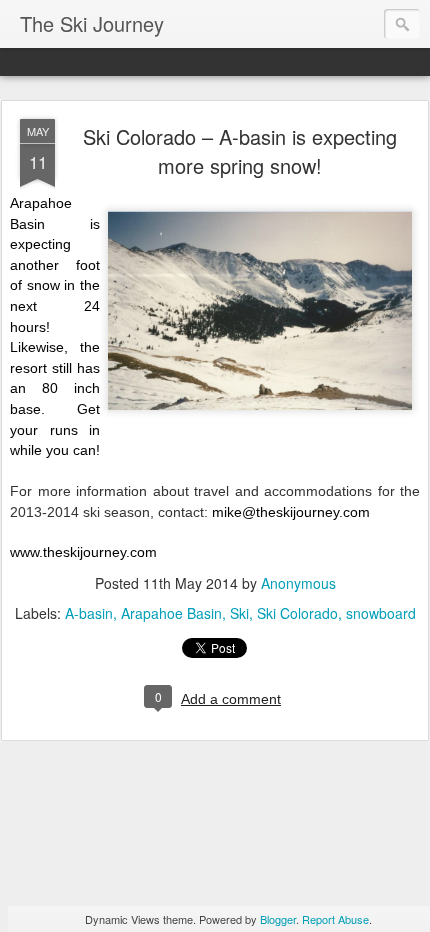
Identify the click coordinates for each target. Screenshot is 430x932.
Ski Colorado (297, 613)
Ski (239, 613)
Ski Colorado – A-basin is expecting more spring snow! (240, 151)
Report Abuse (335, 919)
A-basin (89, 613)
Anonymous (298, 583)
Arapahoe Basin (171, 613)
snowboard (381, 613)
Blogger (278, 919)
